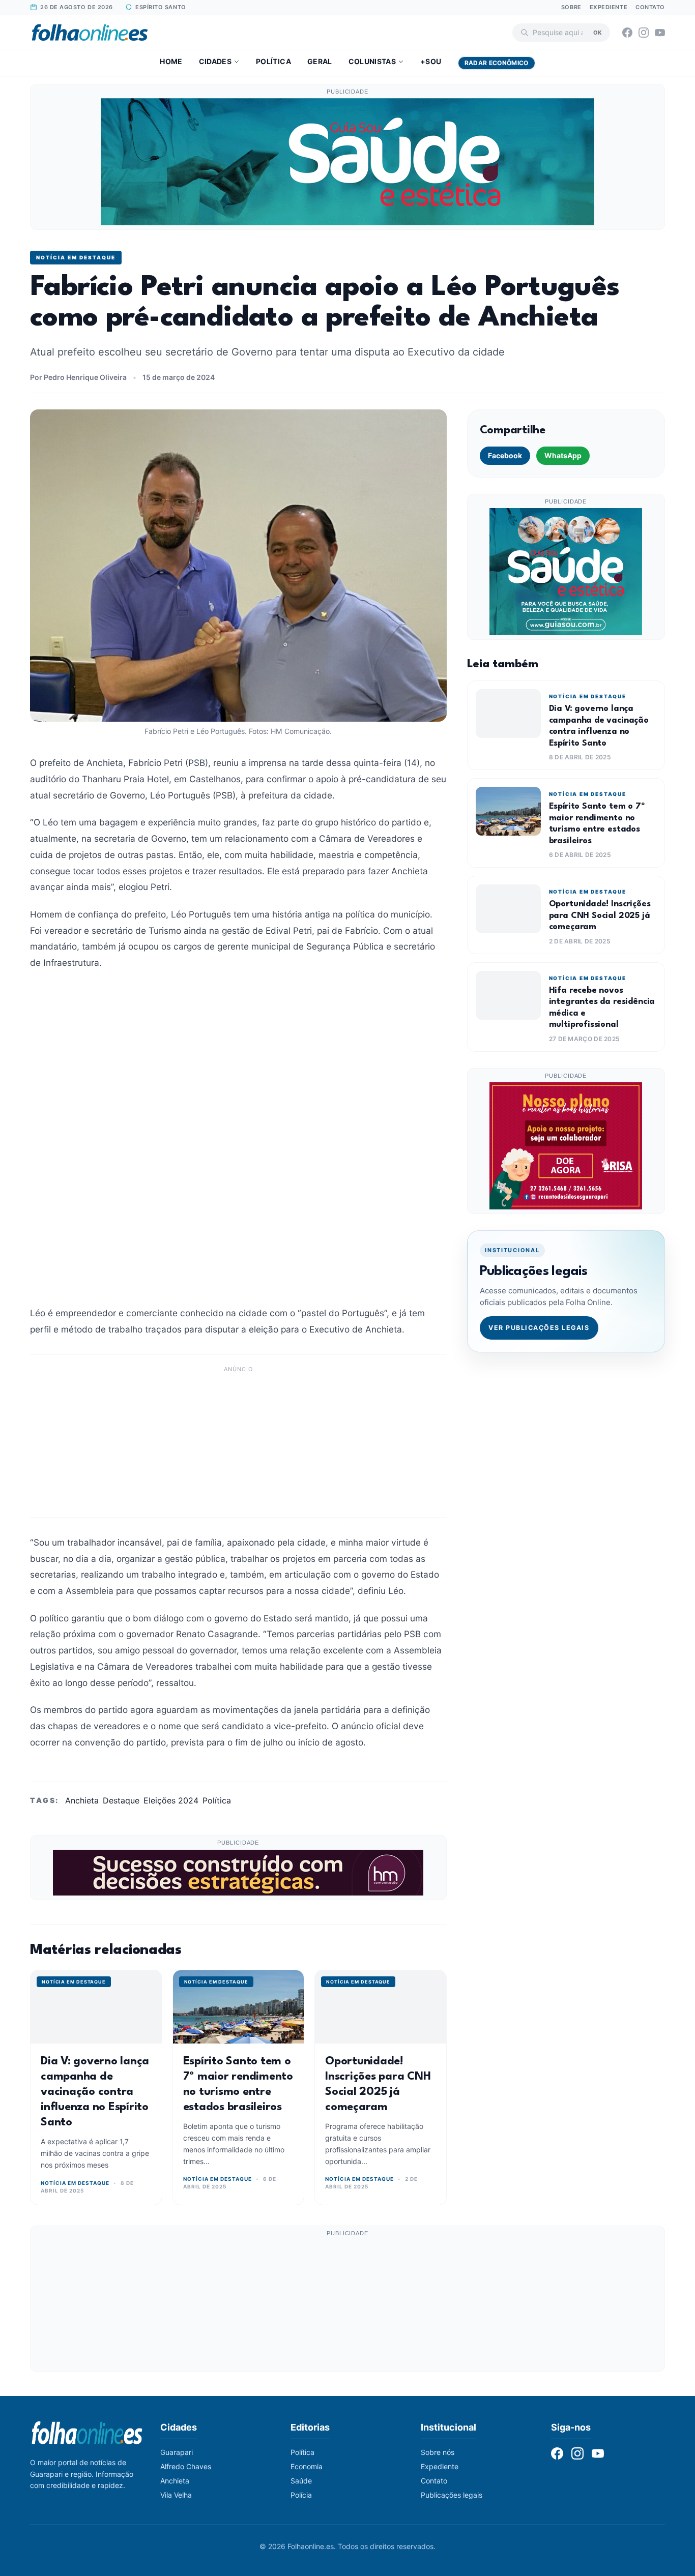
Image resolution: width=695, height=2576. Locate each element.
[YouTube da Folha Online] (660, 33)
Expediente (609, 7)
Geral (320, 61)
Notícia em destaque (76, 257)
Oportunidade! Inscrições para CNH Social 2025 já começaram (600, 915)
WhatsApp (563, 455)
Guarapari (177, 2452)
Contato (650, 7)
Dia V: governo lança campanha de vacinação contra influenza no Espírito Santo (95, 2092)
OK (598, 32)
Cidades (215, 61)
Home (171, 61)
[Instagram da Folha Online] (644, 33)
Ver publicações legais (539, 1328)
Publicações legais (452, 2495)
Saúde (301, 2481)
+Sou (431, 61)
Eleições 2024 (171, 1800)
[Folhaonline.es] (90, 33)
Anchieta (82, 1800)
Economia (307, 2466)
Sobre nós (438, 2452)
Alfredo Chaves (186, 2466)
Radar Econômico (497, 63)
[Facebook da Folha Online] (627, 33)
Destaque (121, 1800)
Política (273, 61)
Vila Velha (176, 2495)
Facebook (505, 455)
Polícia (301, 2495)
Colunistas (372, 61)
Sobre (571, 7)
